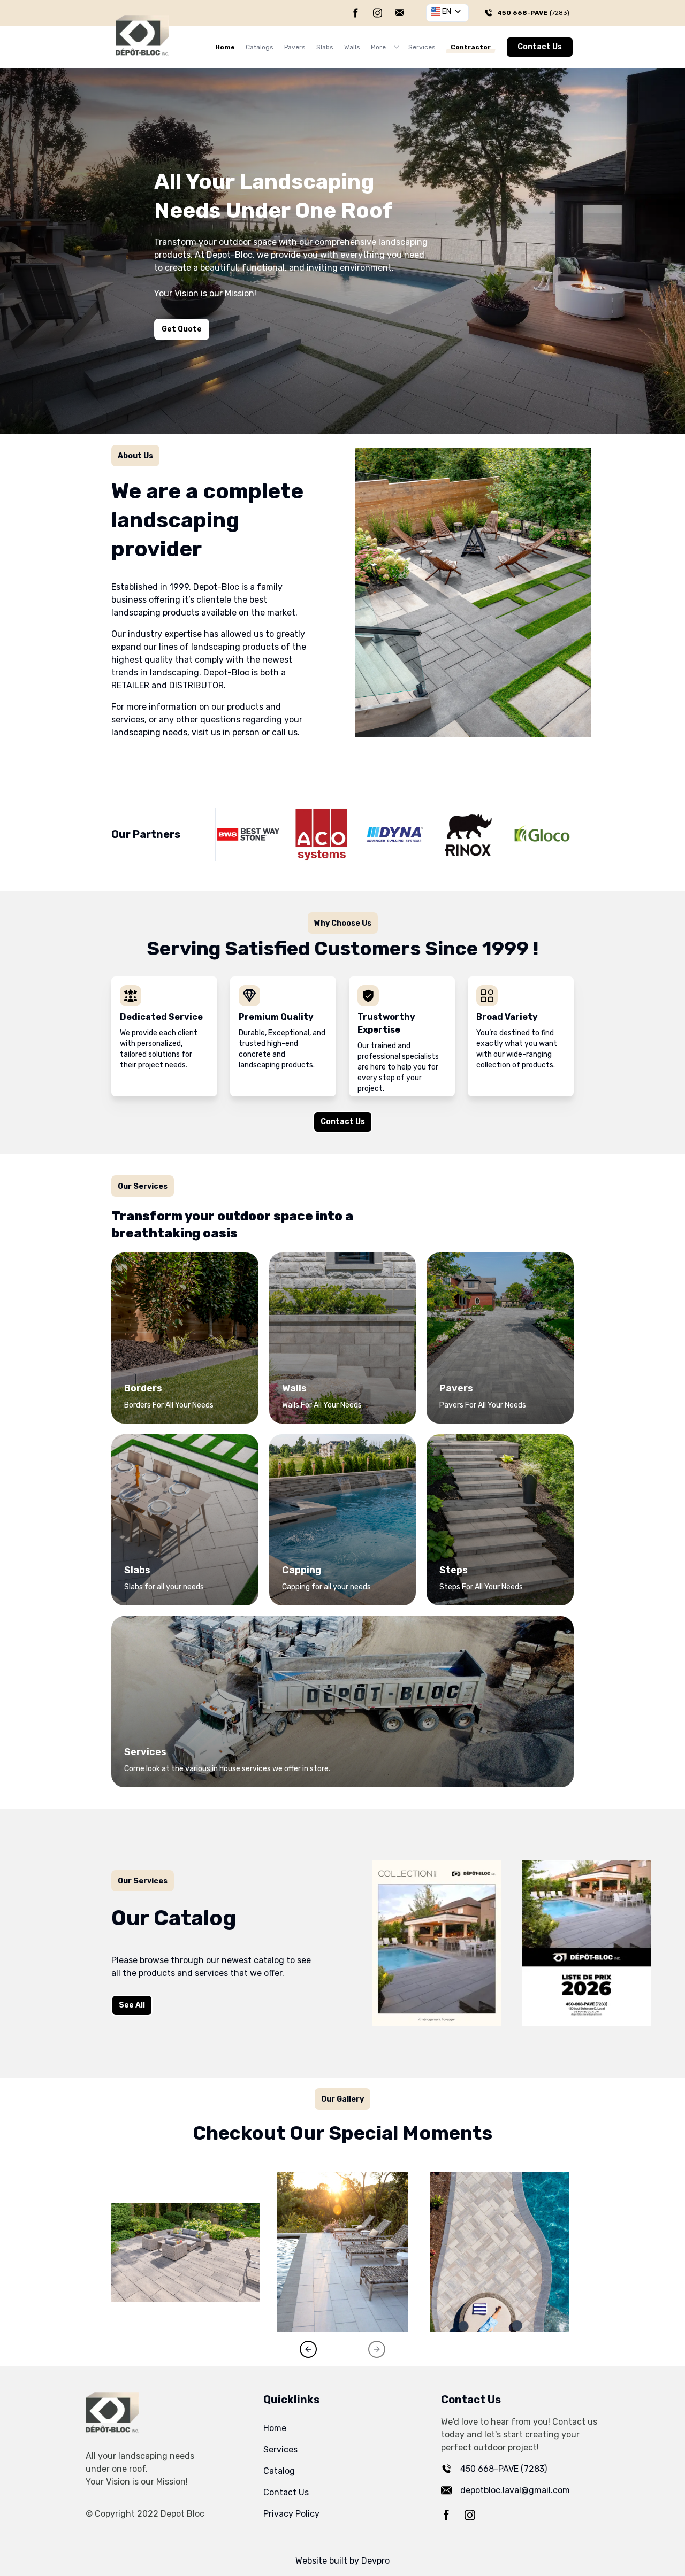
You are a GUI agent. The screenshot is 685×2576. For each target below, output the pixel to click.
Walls (352, 47)
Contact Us (540, 47)
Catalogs (260, 47)
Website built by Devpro (342, 2561)
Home (225, 47)
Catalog (279, 2471)
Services (422, 47)
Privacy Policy (291, 2514)
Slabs (325, 47)
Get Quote (182, 329)
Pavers (295, 47)
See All (132, 2005)
